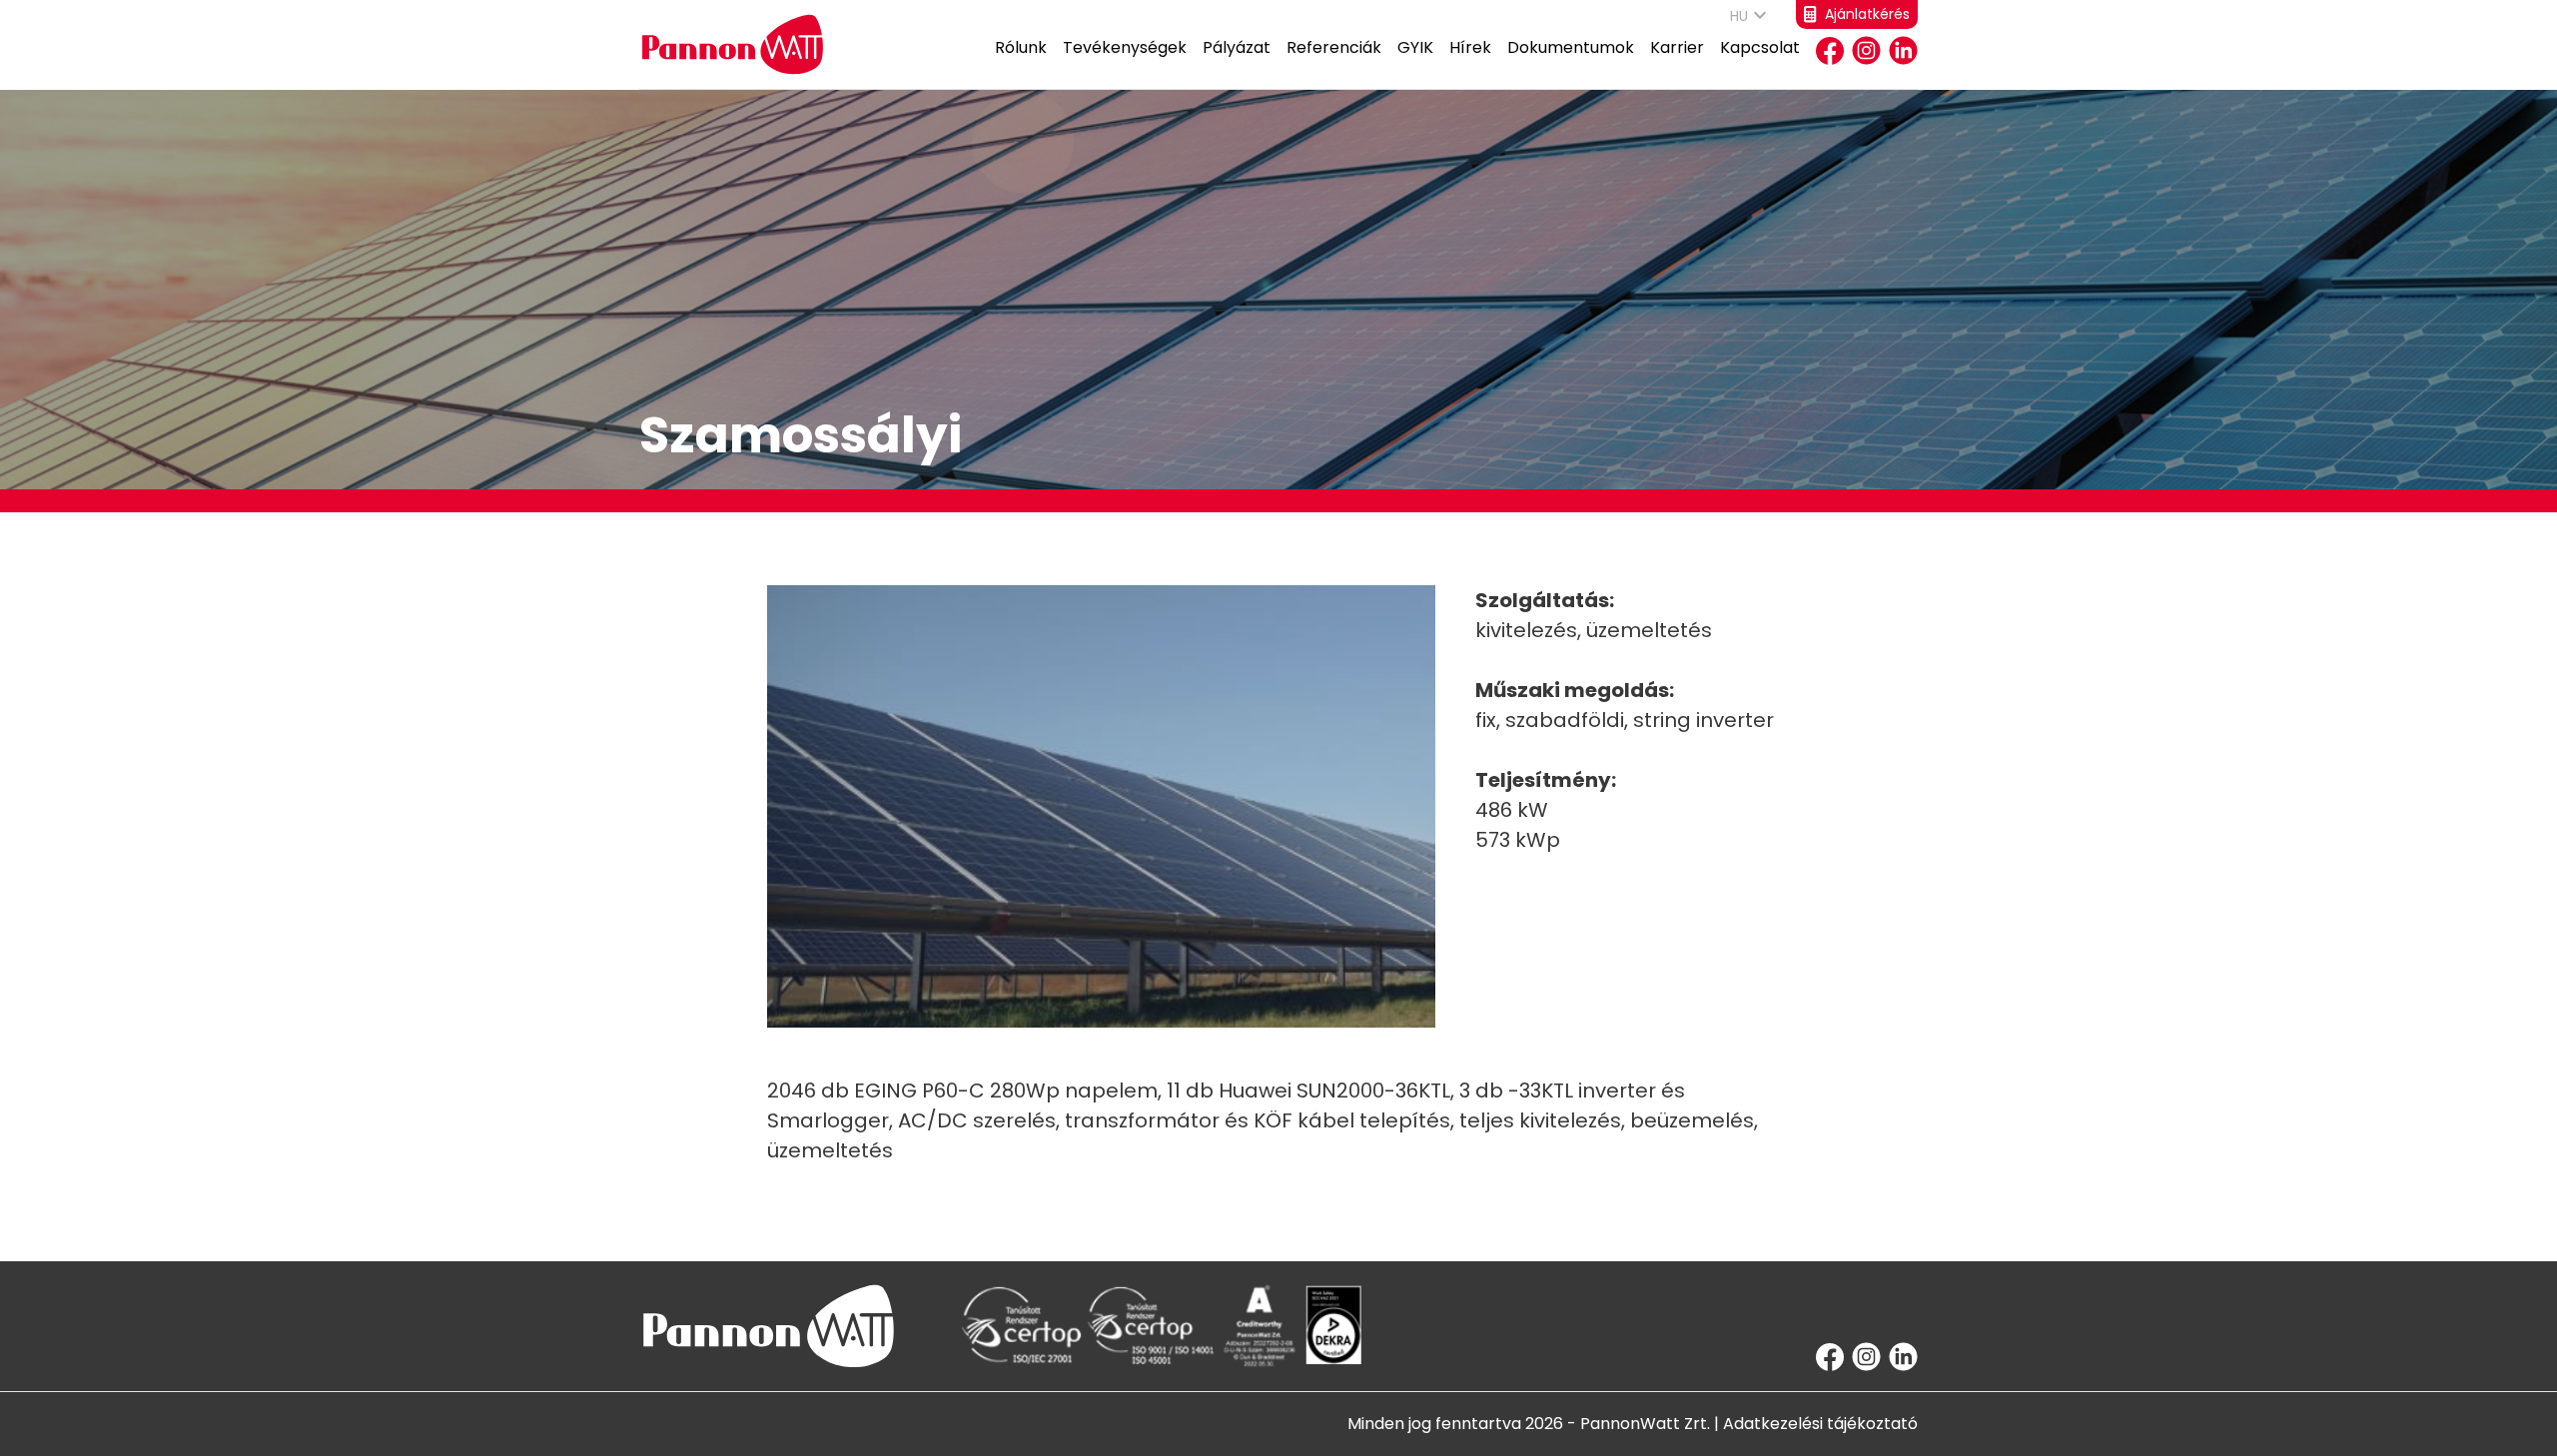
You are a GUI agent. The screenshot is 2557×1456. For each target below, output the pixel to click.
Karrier (1677, 47)
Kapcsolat (1760, 47)
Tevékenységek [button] (1125, 47)
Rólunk (1021, 47)
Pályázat (1237, 47)
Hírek (1470, 47)
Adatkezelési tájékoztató (1820, 1424)
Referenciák (1334, 47)
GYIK (1415, 47)
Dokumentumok (1571, 47)
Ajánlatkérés (1867, 14)
